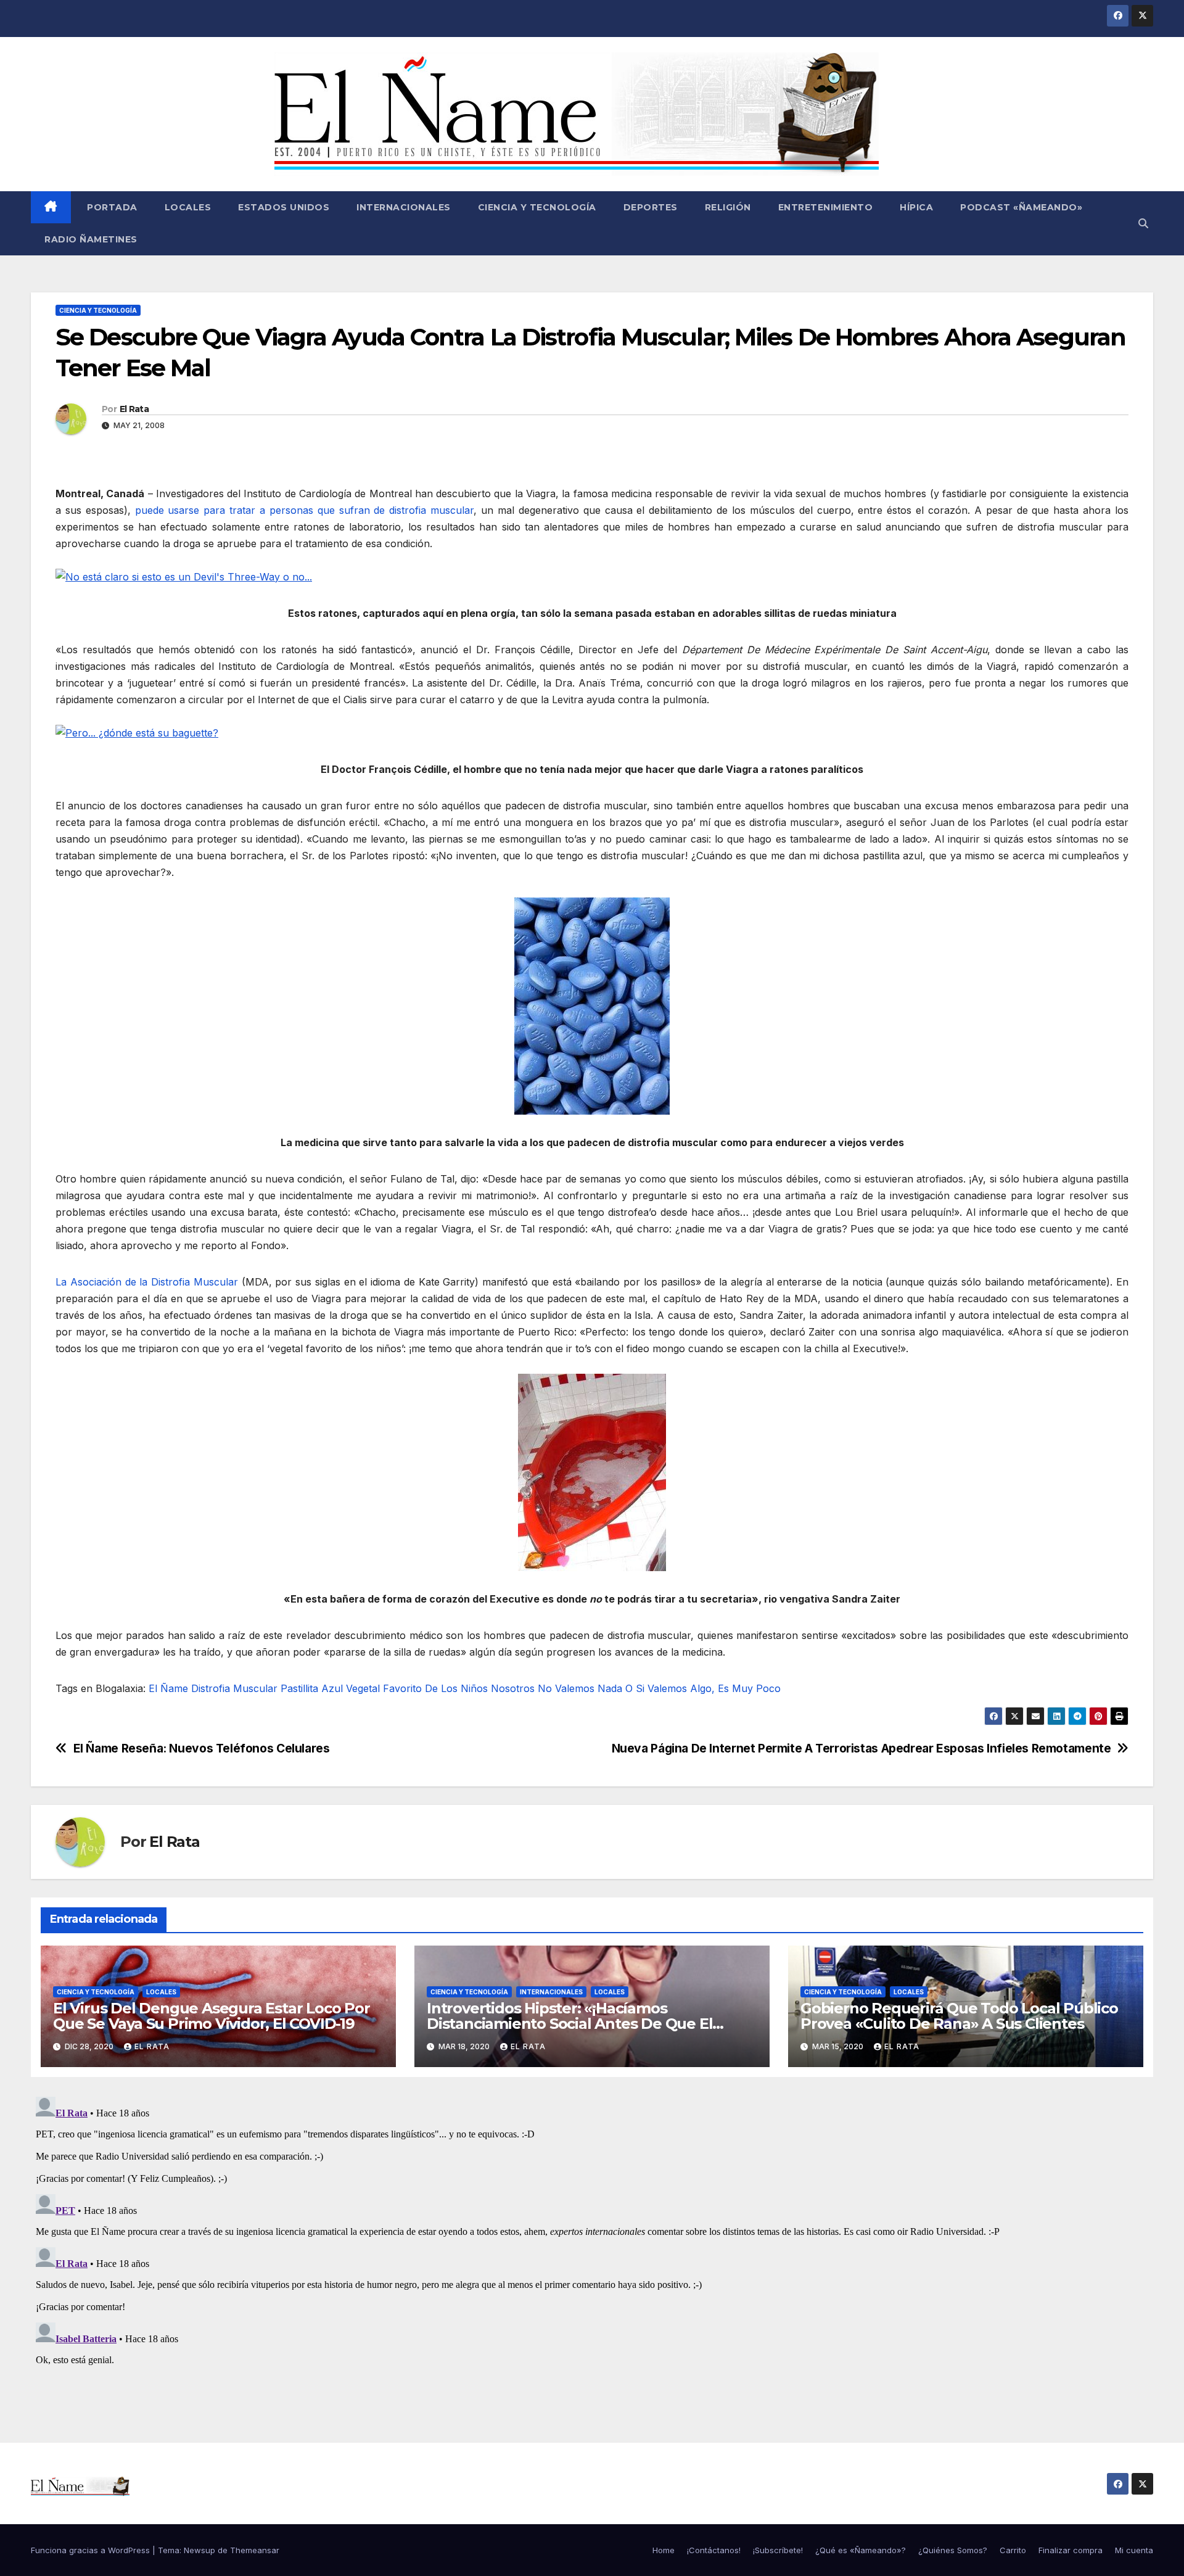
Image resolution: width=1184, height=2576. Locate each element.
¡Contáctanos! (714, 2550)
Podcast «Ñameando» (1021, 207)
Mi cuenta (1134, 2550)
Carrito (1013, 2550)
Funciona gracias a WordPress (92, 2550)
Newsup (199, 2550)
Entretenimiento (826, 207)
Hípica (916, 207)
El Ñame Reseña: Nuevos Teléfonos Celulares (202, 1748)
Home (664, 2550)
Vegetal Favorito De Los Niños (417, 1688)
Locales (188, 207)
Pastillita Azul (312, 1688)
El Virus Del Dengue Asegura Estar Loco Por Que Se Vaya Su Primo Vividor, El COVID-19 (212, 2016)
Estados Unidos (284, 207)
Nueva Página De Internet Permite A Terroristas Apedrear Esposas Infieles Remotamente (861, 1748)
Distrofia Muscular (234, 1688)
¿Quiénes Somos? (953, 2550)
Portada (111, 207)
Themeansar (255, 2550)
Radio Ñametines (91, 239)
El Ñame (168, 1688)
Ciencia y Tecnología (537, 207)
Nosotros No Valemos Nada (557, 1688)
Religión (728, 207)
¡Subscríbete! (778, 2550)
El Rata (134, 409)
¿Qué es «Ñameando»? (861, 2550)
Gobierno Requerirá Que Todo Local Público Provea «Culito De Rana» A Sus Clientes (959, 2016)
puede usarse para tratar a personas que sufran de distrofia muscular (305, 510)
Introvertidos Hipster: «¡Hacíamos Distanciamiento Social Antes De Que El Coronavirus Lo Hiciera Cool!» (569, 2024)
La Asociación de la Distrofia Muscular (147, 1282)
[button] (1143, 223)
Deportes (651, 207)
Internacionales (404, 207)
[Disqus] (592, 2246)
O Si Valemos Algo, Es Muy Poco (703, 1688)
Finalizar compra (1071, 2550)
